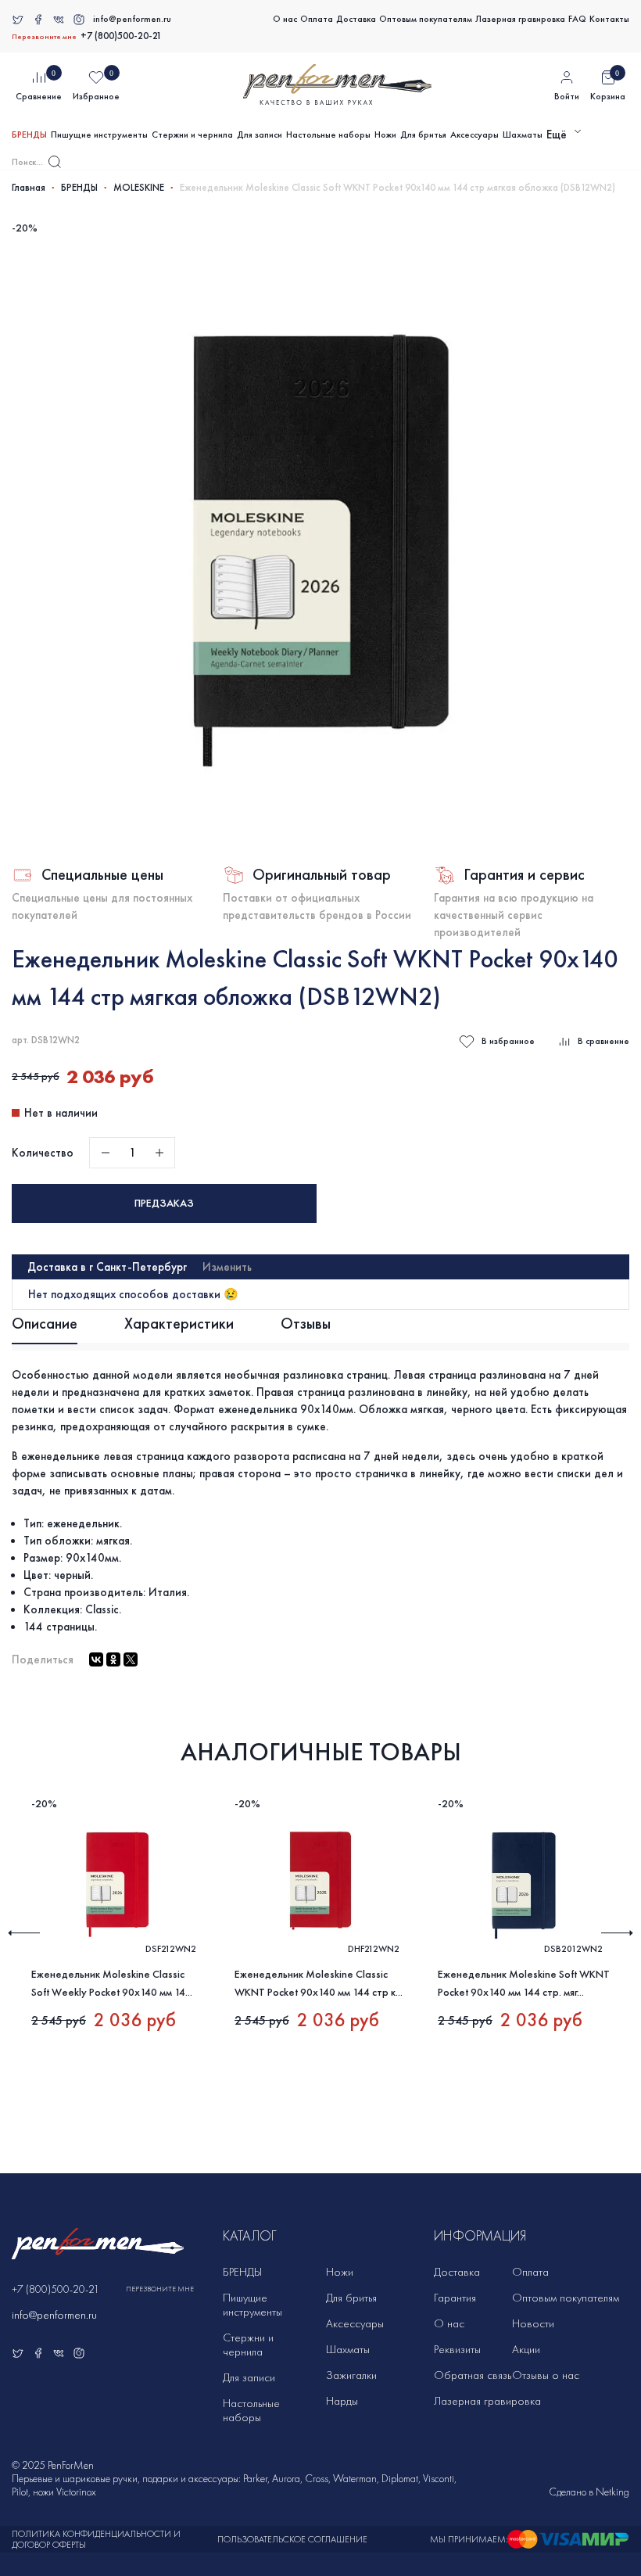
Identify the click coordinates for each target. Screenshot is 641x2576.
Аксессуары (474, 135)
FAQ (577, 19)
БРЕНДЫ (29, 135)
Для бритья (423, 135)
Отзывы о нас (546, 2375)
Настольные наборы (328, 135)
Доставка (356, 19)
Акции (526, 2349)
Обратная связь (473, 2375)
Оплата (317, 19)
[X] (131, 1659)
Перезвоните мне (44, 37)
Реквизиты (457, 2349)
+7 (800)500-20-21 (121, 36)
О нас (285, 19)
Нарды (342, 2401)
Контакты (609, 19)
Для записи (260, 135)
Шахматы (523, 135)
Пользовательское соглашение (292, 2539)
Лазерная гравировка (520, 19)
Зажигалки (351, 2375)
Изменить (227, 1267)
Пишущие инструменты (99, 135)
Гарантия (455, 2298)
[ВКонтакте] (96, 1659)
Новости (533, 2323)
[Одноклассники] (113, 1659)
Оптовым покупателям (426, 19)
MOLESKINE (139, 188)
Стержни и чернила (192, 135)
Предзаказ (164, 1203)
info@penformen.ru (132, 19)
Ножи (385, 135)
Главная (29, 188)
